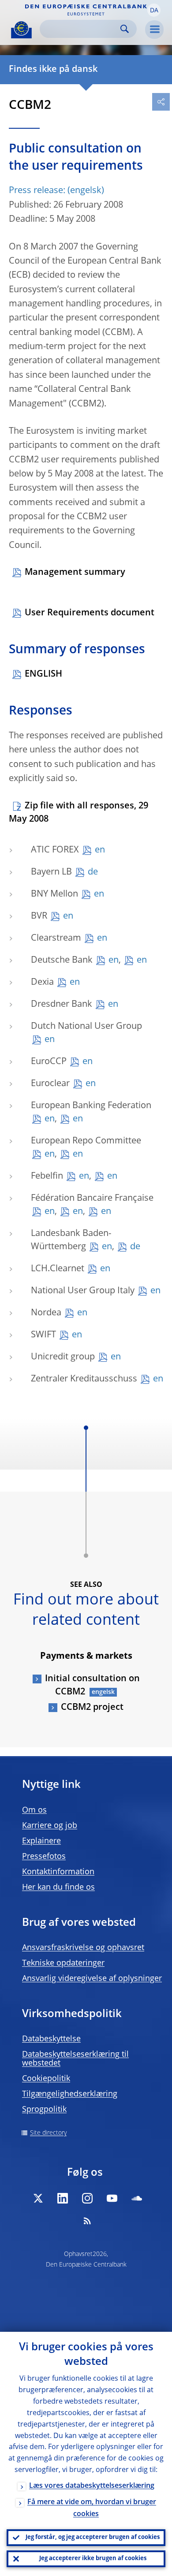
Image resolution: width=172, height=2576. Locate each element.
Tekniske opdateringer (63, 1963)
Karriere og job (50, 1826)
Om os (34, 1810)
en (100, 850)
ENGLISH (43, 674)
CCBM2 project (92, 1708)
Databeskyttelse (51, 2039)
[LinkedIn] (63, 2198)
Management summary (75, 573)
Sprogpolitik (44, 2110)
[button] (154, 10)
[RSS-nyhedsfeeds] (87, 2221)
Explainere (41, 1841)
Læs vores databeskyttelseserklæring (92, 2486)
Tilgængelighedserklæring (70, 2094)
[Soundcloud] (137, 2198)
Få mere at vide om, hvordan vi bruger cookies (92, 2508)
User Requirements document (90, 613)
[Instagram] (87, 2198)
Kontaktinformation (58, 1872)
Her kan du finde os (58, 1887)
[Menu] (154, 30)
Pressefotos (44, 1857)
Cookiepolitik (46, 2079)
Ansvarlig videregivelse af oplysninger (92, 1979)
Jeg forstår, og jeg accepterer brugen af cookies (93, 2537)
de (93, 872)
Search (125, 29)
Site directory (48, 2133)
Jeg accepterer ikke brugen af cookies (93, 2559)
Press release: (37, 191)
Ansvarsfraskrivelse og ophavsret (83, 1948)
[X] (38, 2198)
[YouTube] (112, 2198)
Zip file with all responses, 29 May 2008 (79, 813)
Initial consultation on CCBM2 (92, 1686)
